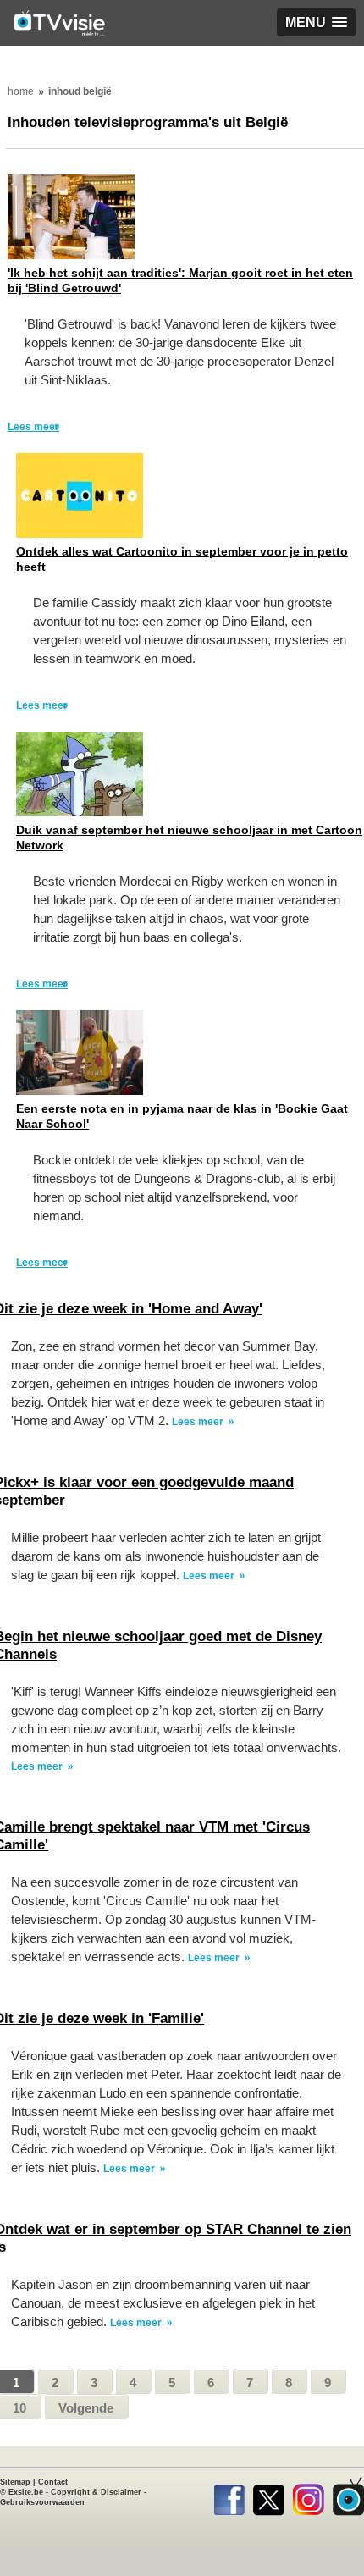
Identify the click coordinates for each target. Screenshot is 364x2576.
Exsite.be (26, 2492)
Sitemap (15, 2482)
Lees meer (33, 427)
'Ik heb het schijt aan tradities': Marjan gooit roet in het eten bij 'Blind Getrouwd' (180, 280)
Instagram (309, 2496)
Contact (53, 2482)
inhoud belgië (80, 91)
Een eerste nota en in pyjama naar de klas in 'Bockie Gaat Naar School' (182, 1116)
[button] (316, 22)
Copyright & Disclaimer (96, 2492)
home (21, 91)
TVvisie (348, 2496)
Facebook (229, 2496)
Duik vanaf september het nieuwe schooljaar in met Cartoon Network (189, 837)
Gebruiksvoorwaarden (42, 2502)
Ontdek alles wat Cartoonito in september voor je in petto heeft (182, 559)
